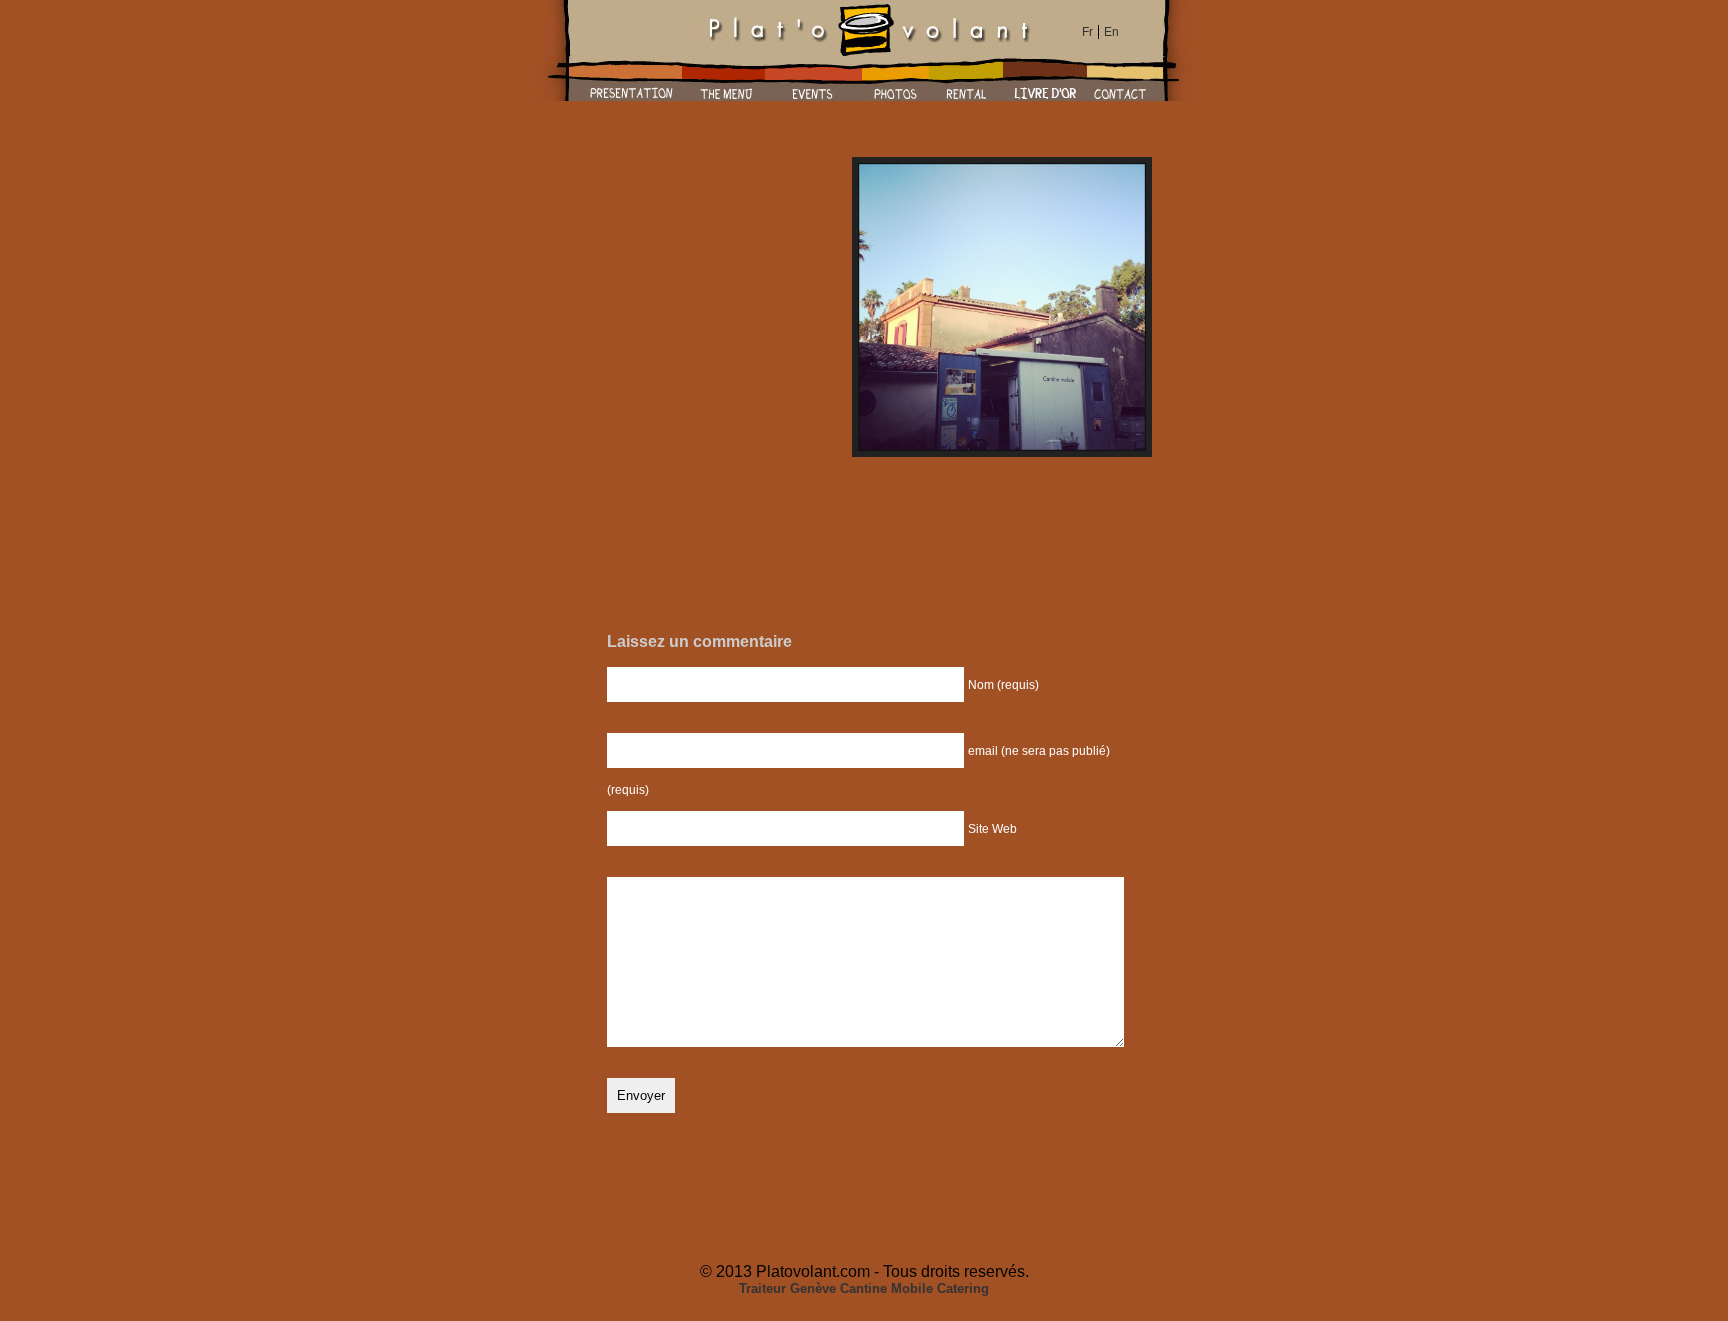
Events (813, 78)
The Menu (723, 78)
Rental (966, 78)
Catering (963, 1288)
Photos (895, 78)
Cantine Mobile (886, 1288)
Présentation (632, 78)
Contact (1121, 78)
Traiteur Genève (787, 1288)
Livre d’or (1045, 78)
